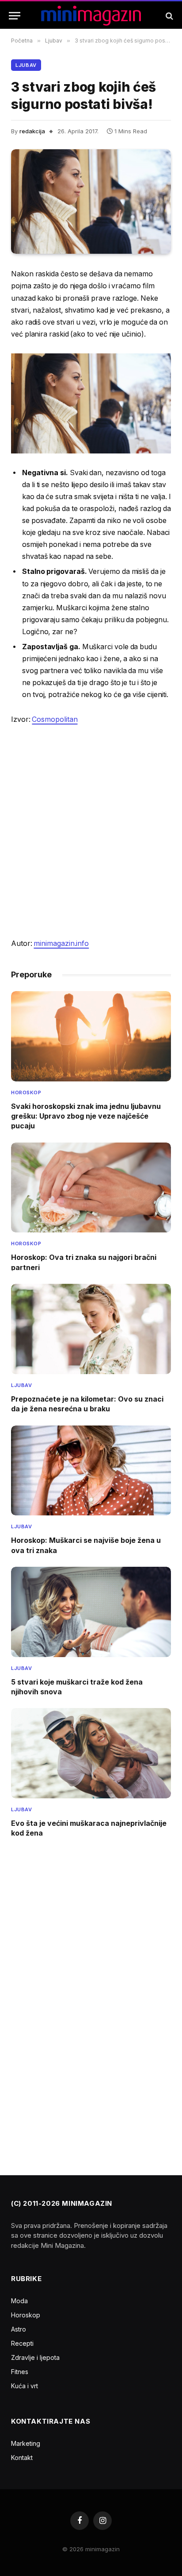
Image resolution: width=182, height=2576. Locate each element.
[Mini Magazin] (91, 16)
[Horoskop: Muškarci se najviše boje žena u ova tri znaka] (91, 1471)
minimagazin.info (61, 943)
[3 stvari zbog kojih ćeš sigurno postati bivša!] (91, 202)
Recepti (22, 2343)
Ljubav (26, 65)
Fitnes (20, 2372)
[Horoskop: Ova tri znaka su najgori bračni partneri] (91, 1188)
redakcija (32, 131)
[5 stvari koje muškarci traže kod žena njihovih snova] (91, 1612)
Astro (19, 2329)
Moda (19, 2301)
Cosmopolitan (55, 719)
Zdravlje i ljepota (35, 2357)
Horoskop (26, 2315)
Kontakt (22, 2458)
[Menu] (15, 16)
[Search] (169, 16)
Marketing (26, 2443)
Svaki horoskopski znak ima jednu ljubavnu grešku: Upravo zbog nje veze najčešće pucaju (86, 1116)
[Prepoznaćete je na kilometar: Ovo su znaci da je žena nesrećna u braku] (91, 1329)
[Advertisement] (91, 832)
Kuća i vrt (25, 2386)
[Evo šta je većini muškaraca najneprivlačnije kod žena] (91, 1753)
